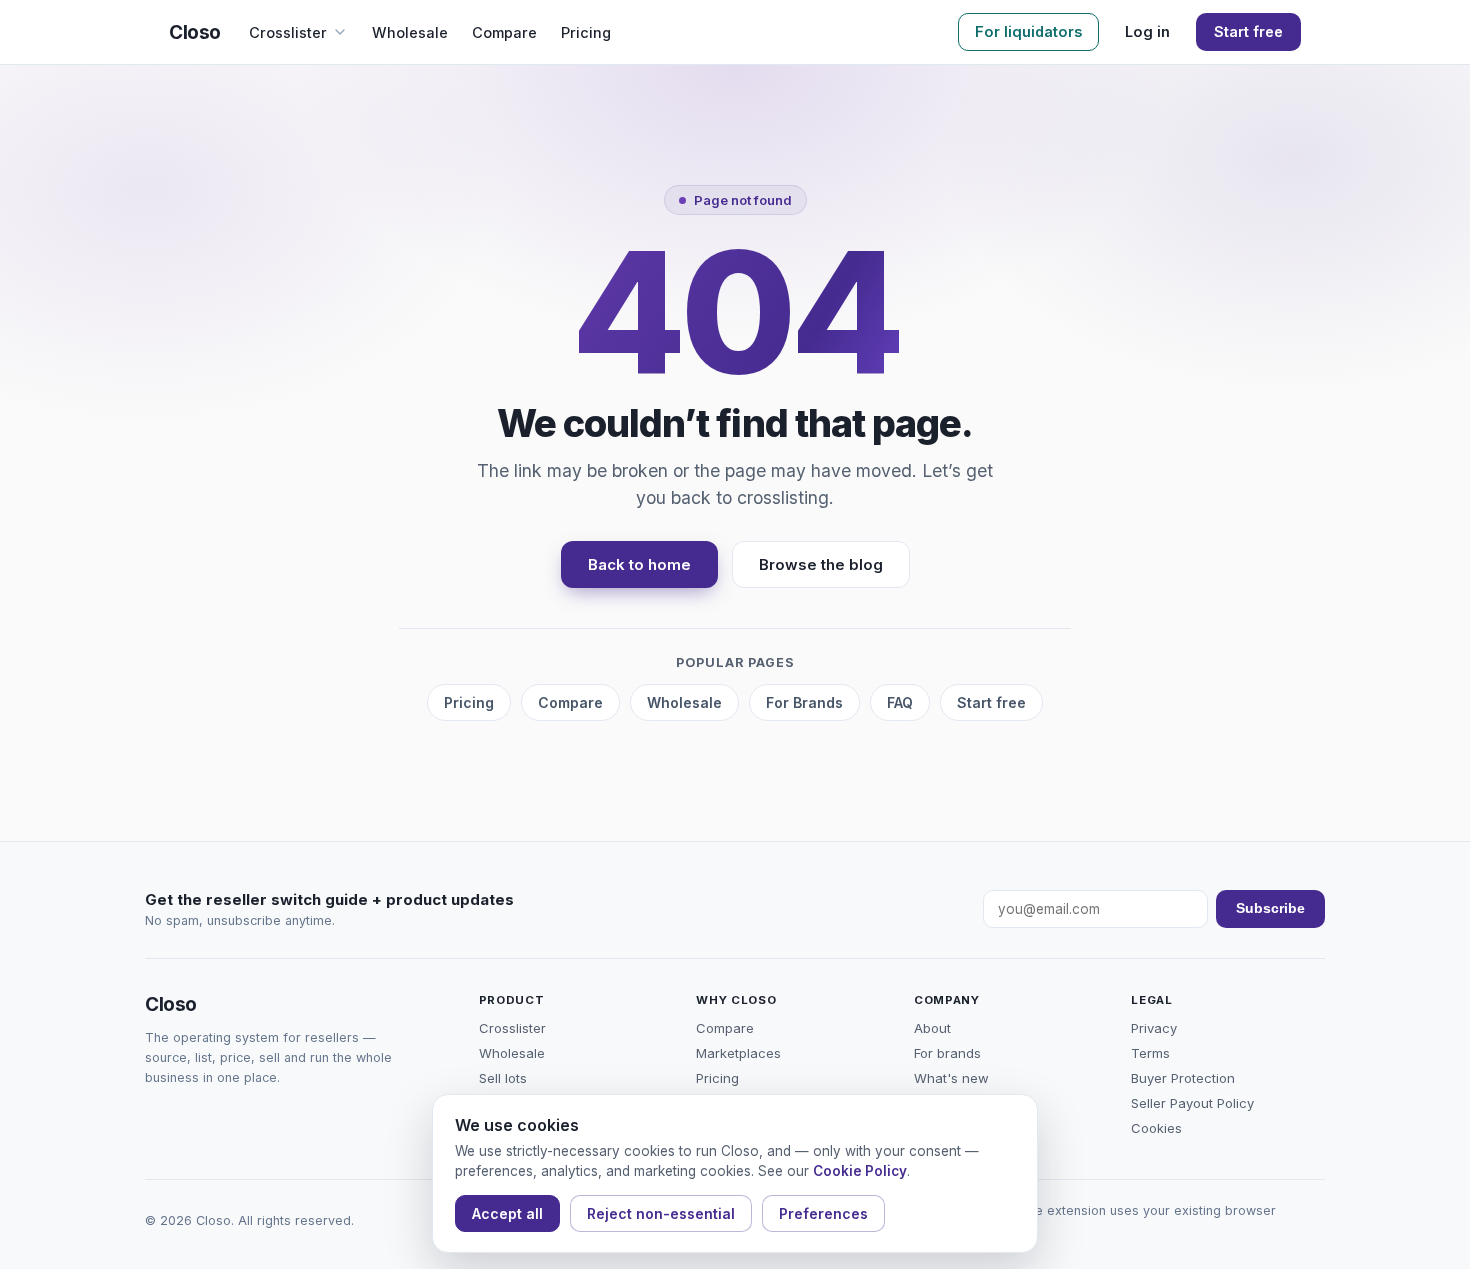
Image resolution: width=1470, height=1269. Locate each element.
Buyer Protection (1183, 1078)
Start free (1248, 31)
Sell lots (503, 1078)
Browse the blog (821, 564)
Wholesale (410, 32)
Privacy (1154, 1028)
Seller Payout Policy (1192, 1103)
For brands (947, 1053)
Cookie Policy (860, 1171)
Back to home (639, 564)
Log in (1147, 31)
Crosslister (288, 32)
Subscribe (1270, 908)
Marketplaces (738, 1053)
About (932, 1028)
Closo (195, 32)
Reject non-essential (661, 1213)
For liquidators (1028, 31)
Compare (504, 32)
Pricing (586, 32)
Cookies (1156, 1128)
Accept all (507, 1213)
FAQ (900, 702)
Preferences (823, 1213)
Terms (1150, 1053)
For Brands (804, 702)
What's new (951, 1078)
